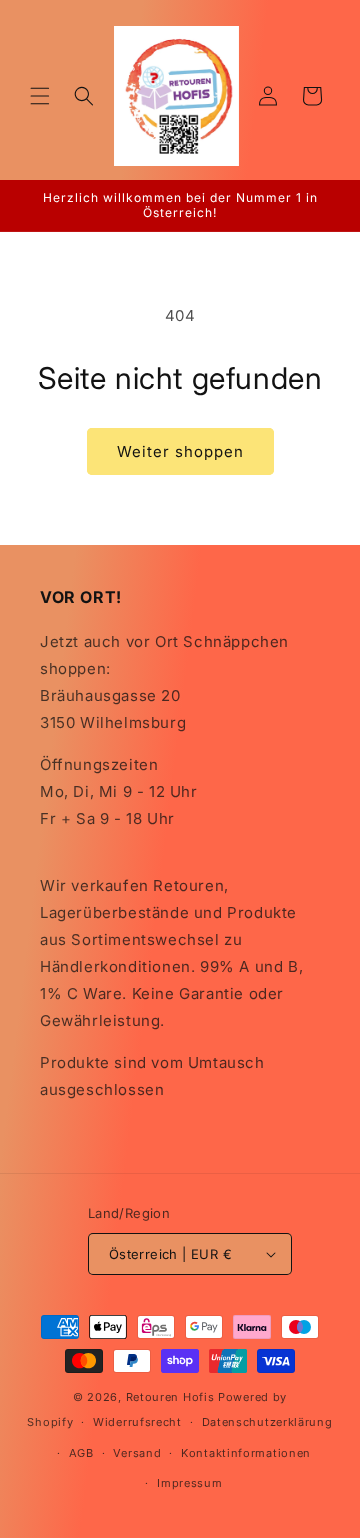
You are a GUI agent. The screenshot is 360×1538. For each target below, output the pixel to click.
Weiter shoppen (180, 451)
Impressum (189, 1483)
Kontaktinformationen (246, 1453)
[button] (40, 96)
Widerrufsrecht (137, 1422)
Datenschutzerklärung (267, 1422)
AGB (81, 1453)
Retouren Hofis (172, 1397)
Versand (137, 1453)
